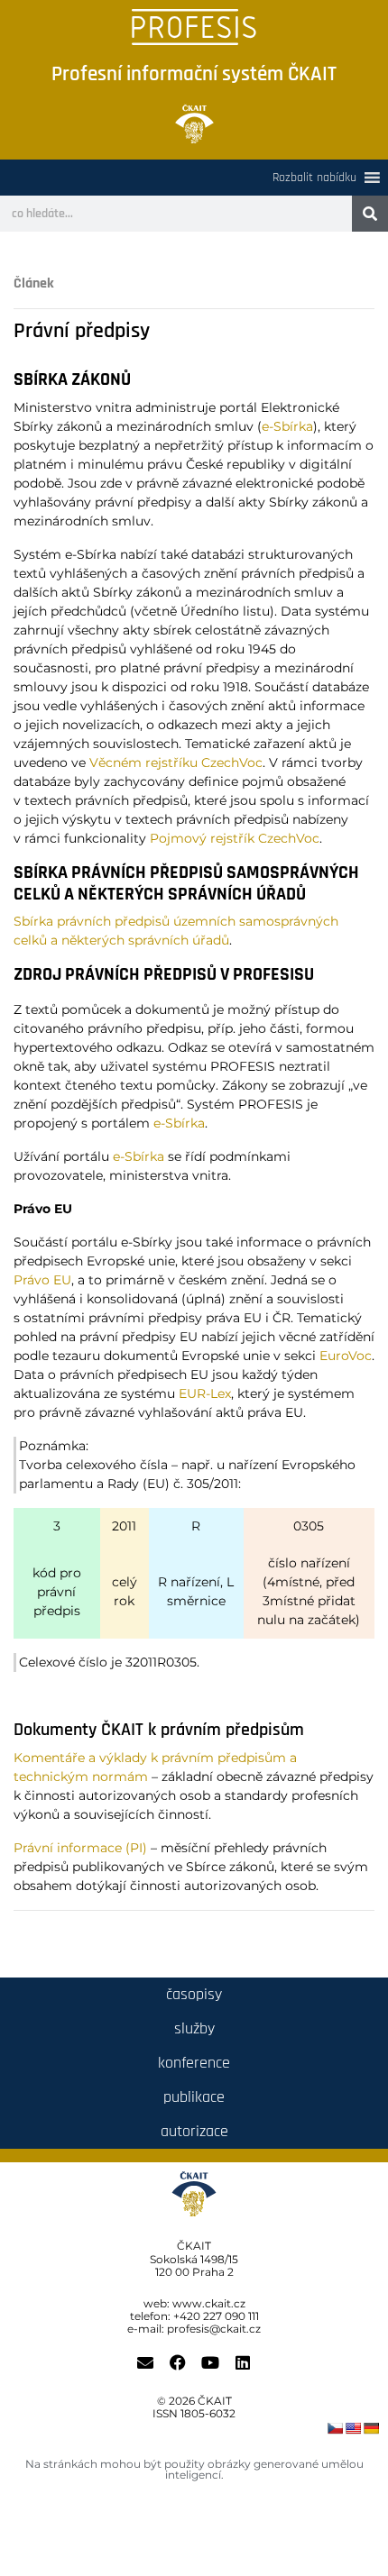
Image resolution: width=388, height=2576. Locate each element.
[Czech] (335, 2428)
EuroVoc (346, 1356)
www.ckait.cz (209, 2303)
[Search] (370, 214)
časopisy (194, 1994)
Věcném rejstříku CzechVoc (176, 763)
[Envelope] (145, 2362)
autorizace (194, 2131)
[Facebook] (178, 2362)
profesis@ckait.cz (214, 2329)
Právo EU (42, 1280)
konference (194, 2063)
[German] (371, 2428)
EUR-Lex (205, 1393)
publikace (194, 2097)
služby (194, 2028)
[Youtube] (210, 2362)
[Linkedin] (243, 2362)
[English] (353, 2428)
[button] (314, 178)
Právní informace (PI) (80, 1848)
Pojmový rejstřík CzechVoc (235, 838)
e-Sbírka (287, 426)
